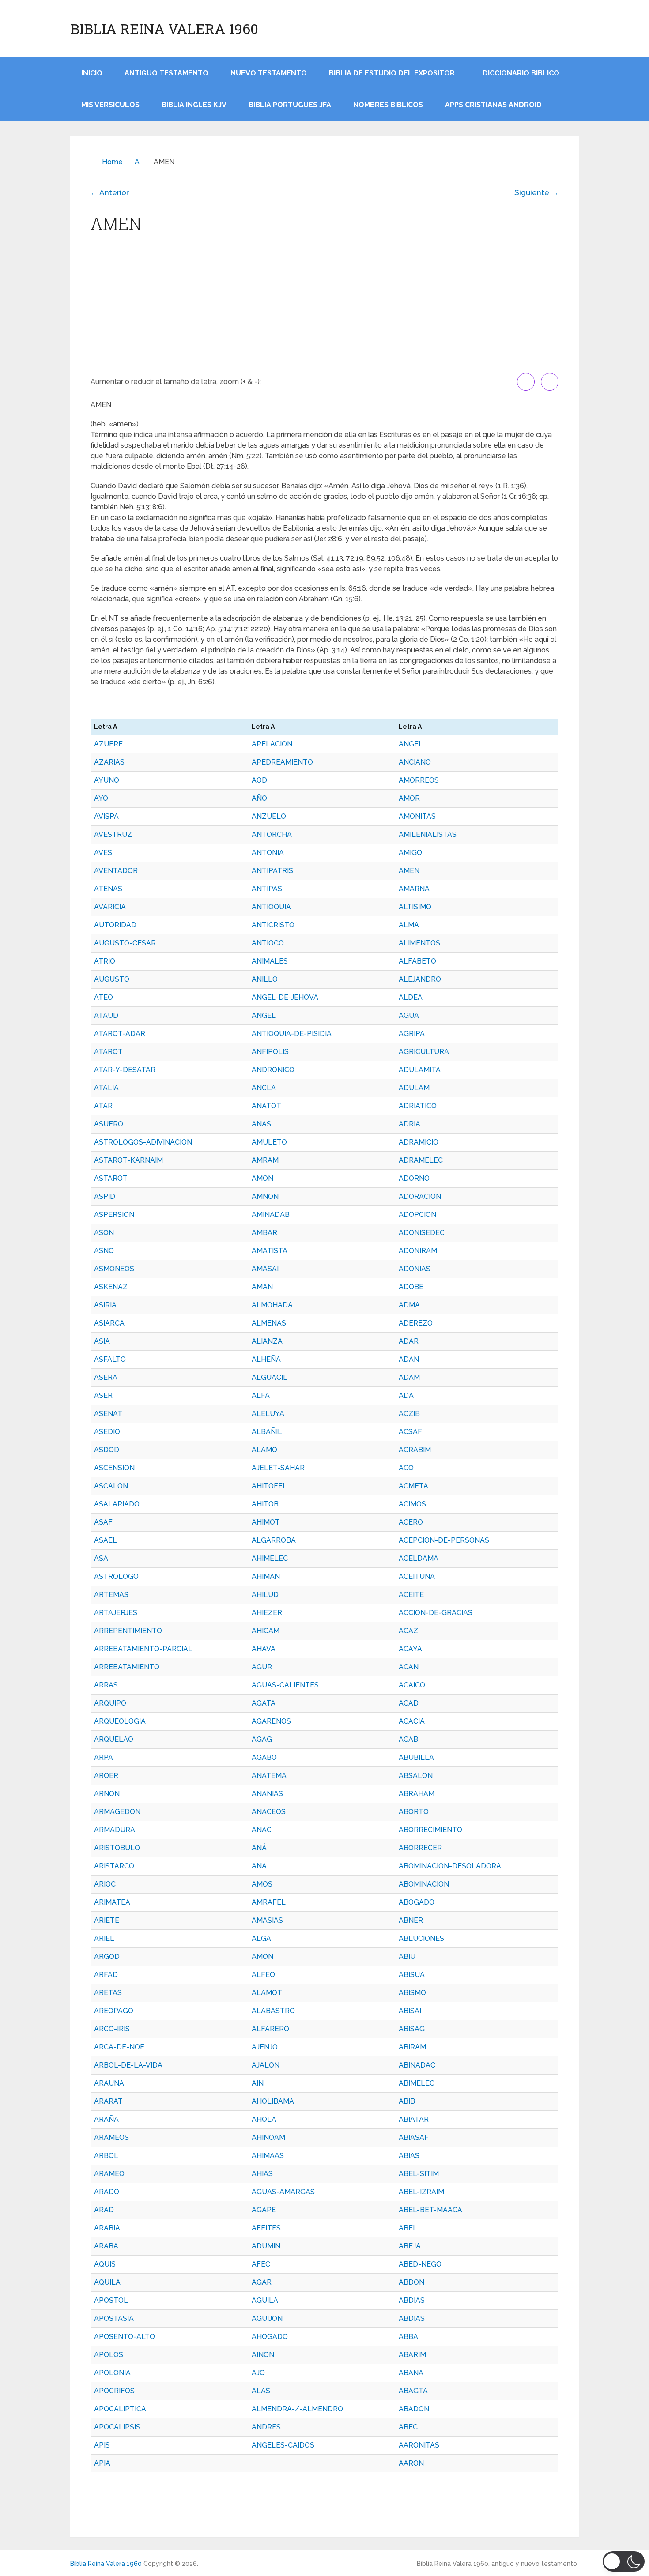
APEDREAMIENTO (282, 762)
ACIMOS (412, 1504)
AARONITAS (419, 2445)
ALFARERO (270, 2029)
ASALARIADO (117, 1504)
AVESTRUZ (113, 834)
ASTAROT (111, 1178)
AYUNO (107, 780)
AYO (101, 798)
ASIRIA (105, 1305)
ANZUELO (269, 816)
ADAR (409, 1341)
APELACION (272, 744)
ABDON (411, 2282)
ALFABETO (417, 961)
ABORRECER (420, 1848)
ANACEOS (269, 1812)
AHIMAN (266, 1576)
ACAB (408, 1739)
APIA (102, 2463)
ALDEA (411, 997)
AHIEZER (267, 1613)
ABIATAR (414, 2119)
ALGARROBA (274, 1540)
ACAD (409, 1703)
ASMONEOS (114, 1269)
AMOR (409, 798)
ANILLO (265, 979)
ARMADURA (115, 1830)
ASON (104, 1233)
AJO (258, 2373)
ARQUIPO (110, 1703)
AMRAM (265, 1160)
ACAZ (408, 1631)
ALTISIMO (415, 907)
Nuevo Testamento (269, 73)
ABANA (411, 2373)
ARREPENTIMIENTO (128, 1631)
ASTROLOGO (116, 1576)
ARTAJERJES (116, 1613)
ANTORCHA (272, 834)
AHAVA (264, 1649)
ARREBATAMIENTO (127, 1667)
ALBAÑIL (267, 1432)
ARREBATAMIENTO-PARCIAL (143, 1649)
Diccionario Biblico (521, 73)
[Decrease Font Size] (550, 382)
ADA (406, 1395)
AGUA (409, 1015)
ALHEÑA (266, 1359)
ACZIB (409, 1414)
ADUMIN (266, 2246)
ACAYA (410, 1649)
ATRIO (105, 961)
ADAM (409, 1377)
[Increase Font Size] (526, 382)
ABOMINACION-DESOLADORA (450, 1866)
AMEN (409, 871)
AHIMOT (266, 1522)
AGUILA (265, 2300)
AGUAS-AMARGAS (283, 2192)
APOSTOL (111, 2300)
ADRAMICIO (419, 1142)
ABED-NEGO (420, 2264)
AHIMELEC (270, 1558)
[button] (624, 2561)
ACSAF (410, 1432)
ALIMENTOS (419, 943)
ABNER (411, 1920)
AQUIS (105, 2264)
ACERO (411, 1522)
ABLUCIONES (421, 1938)
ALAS (261, 2391)
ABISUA (412, 1975)
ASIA (102, 1341)
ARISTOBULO (117, 1848)
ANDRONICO (273, 1070)
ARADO (107, 2192)
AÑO (259, 798)
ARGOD (107, 1956)
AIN (258, 2083)
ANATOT (266, 1106)
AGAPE (264, 2210)
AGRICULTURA (424, 1052)
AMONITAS (417, 816)
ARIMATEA (112, 1902)
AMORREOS (419, 780)
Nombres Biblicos (388, 105)
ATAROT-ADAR (120, 1034)
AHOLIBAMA (273, 2101)
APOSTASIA (114, 2318)
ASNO (104, 1251)
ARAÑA (106, 2119)
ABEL (408, 2228)
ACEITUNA (417, 1576)
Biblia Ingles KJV (194, 105)
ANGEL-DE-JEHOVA (285, 997)
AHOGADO (270, 2337)
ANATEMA (269, 1776)
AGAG (262, 1739)
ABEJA (410, 2246)
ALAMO (264, 1450)
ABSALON (416, 1776)
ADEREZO (416, 1323)
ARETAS (108, 1993)
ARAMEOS (111, 2137)
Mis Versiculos (110, 105)
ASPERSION (114, 1215)
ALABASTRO (273, 2011)
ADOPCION (417, 1215)
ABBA (408, 2337)
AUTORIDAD (115, 925)
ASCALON (111, 1486)
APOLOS (109, 2355)
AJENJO (265, 2047)
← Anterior (110, 192)
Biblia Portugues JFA (290, 105)
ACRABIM (415, 1450)
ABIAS (409, 2156)
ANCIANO (415, 762)
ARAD (104, 2210)
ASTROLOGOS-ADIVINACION (143, 1142)
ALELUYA (268, 1414)
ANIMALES (270, 961)
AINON (263, 2355)
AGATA (264, 1703)
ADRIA (409, 1124)
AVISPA (106, 816)
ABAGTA (413, 2391)
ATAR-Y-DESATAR (125, 1070)
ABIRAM (412, 2047)
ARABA (106, 2246)
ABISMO (412, 1993)
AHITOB (265, 1504)
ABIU (407, 1956)
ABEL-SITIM (419, 2174)
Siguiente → (536, 192)
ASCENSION (114, 1468)
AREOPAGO (114, 2011)
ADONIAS (415, 1269)
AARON (411, 2463)
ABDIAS (412, 2300)
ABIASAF (414, 2137)
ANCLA (264, 1088)
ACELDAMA (419, 1558)
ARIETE (107, 1920)
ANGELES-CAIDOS (283, 2445)
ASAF (103, 1522)
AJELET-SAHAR (278, 1468)
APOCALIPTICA (120, 2409)
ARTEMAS (111, 1595)
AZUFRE (108, 744)
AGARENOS (271, 1721)
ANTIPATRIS (272, 871)
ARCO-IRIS (112, 2029)
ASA (101, 1558)
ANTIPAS (267, 889)
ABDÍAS (412, 2318)
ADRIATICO (418, 1106)
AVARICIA (110, 907)
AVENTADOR (116, 871)
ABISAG (412, 2029)
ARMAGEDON (117, 1812)
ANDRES (266, 2427)
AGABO (264, 1757)
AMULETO (269, 1142)
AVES (103, 853)
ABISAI (410, 2011)
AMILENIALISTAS (428, 834)
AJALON (266, 2065)
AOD (259, 780)
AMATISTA (270, 1251)
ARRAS (106, 1685)
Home (112, 162)
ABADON (414, 2409)
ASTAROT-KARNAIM (128, 1160)
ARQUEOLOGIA (120, 1721)
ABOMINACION (424, 1884)
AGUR (262, 1667)
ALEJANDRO (420, 979)
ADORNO (414, 1178)
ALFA (261, 1395)
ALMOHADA (272, 1305)
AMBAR (264, 1233)
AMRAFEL (269, 1902)
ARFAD (106, 1975)
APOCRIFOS (114, 2391)
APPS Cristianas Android (493, 105)
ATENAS (108, 889)
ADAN (409, 1359)
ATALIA (106, 1088)
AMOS (262, 1884)
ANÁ (259, 1848)
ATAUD (106, 1015)
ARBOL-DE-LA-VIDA (128, 2065)
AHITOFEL (269, 1486)
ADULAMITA (420, 1070)
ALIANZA (267, 1341)
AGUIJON (267, 2318)
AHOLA (264, 2119)
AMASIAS (267, 1920)
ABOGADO (417, 1902)
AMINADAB (271, 1215)
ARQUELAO (114, 1739)
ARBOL (106, 2156)
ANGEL (411, 744)
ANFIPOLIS (270, 1052)
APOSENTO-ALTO (125, 2337)
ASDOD (107, 1450)
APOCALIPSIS (117, 2427)
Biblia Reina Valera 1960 (164, 29)
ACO (406, 1468)
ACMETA (413, 1486)
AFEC (261, 2264)
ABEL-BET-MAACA (430, 2210)
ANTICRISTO (273, 925)
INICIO (92, 73)
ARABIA (107, 2228)
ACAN (409, 1667)
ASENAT (108, 1414)
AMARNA (414, 889)
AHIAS (262, 2174)
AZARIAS (109, 762)
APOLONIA (112, 2373)
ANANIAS (267, 1794)
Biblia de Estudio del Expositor (392, 73)
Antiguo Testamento (166, 73)
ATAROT (108, 1052)
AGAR (262, 2282)
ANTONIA (268, 853)
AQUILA (107, 2282)
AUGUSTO (112, 979)
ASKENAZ (111, 1287)
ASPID (105, 1196)
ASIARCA (109, 1323)
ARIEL (104, 1938)
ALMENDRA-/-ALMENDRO (297, 2409)
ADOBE (411, 1287)
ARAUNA (109, 2083)
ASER (103, 1395)
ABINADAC (417, 2065)
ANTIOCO (268, 943)
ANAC (262, 1830)
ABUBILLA (416, 1757)
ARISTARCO (114, 1866)
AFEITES (266, 2228)
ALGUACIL (270, 1377)
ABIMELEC (417, 2083)
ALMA (409, 925)
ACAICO (412, 1685)
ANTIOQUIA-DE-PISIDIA (292, 1034)
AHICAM (266, 1631)
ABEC (408, 2427)
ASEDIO (107, 1432)
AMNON (265, 1196)
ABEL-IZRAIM (421, 2192)
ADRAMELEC (421, 1160)
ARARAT (108, 2101)
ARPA (104, 1757)
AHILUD (265, 1595)
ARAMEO (109, 2174)
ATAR (103, 1106)
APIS (102, 2445)
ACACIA (412, 1721)
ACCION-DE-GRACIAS (436, 1613)
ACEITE (411, 1595)
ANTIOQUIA (271, 907)
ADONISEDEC (422, 1233)
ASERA (106, 1377)
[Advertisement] (324, 307)
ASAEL (106, 1540)
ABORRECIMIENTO (430, 1830)
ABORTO (414, 1812)
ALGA (261, 1938)
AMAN (262, 1287)
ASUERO (109, 1124)
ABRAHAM (417, 1794)
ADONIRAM (418, 1251)
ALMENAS (269, 1323)
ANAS (261, 1124)
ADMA (409, 1305)
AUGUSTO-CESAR (125, 943)
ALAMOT (267, 1993)
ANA (259, 1866)
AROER (106, 1776)
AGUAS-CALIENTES (285, 1685)
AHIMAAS (268, 2156)
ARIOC (105, 1884)
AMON (262, 1178)
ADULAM (414, 1088)
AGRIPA (412, 1034)
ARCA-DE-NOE (119, 2047)
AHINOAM (268, 2137)
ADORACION (420, 1196)
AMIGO (410, 853)
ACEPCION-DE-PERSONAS (444, 1540)
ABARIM (412, 2355)
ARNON (107, 1794)
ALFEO (263, 1975)
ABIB (407, 2101)
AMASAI (265, 1269)
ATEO (104, 997)
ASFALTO (110, 1359)
